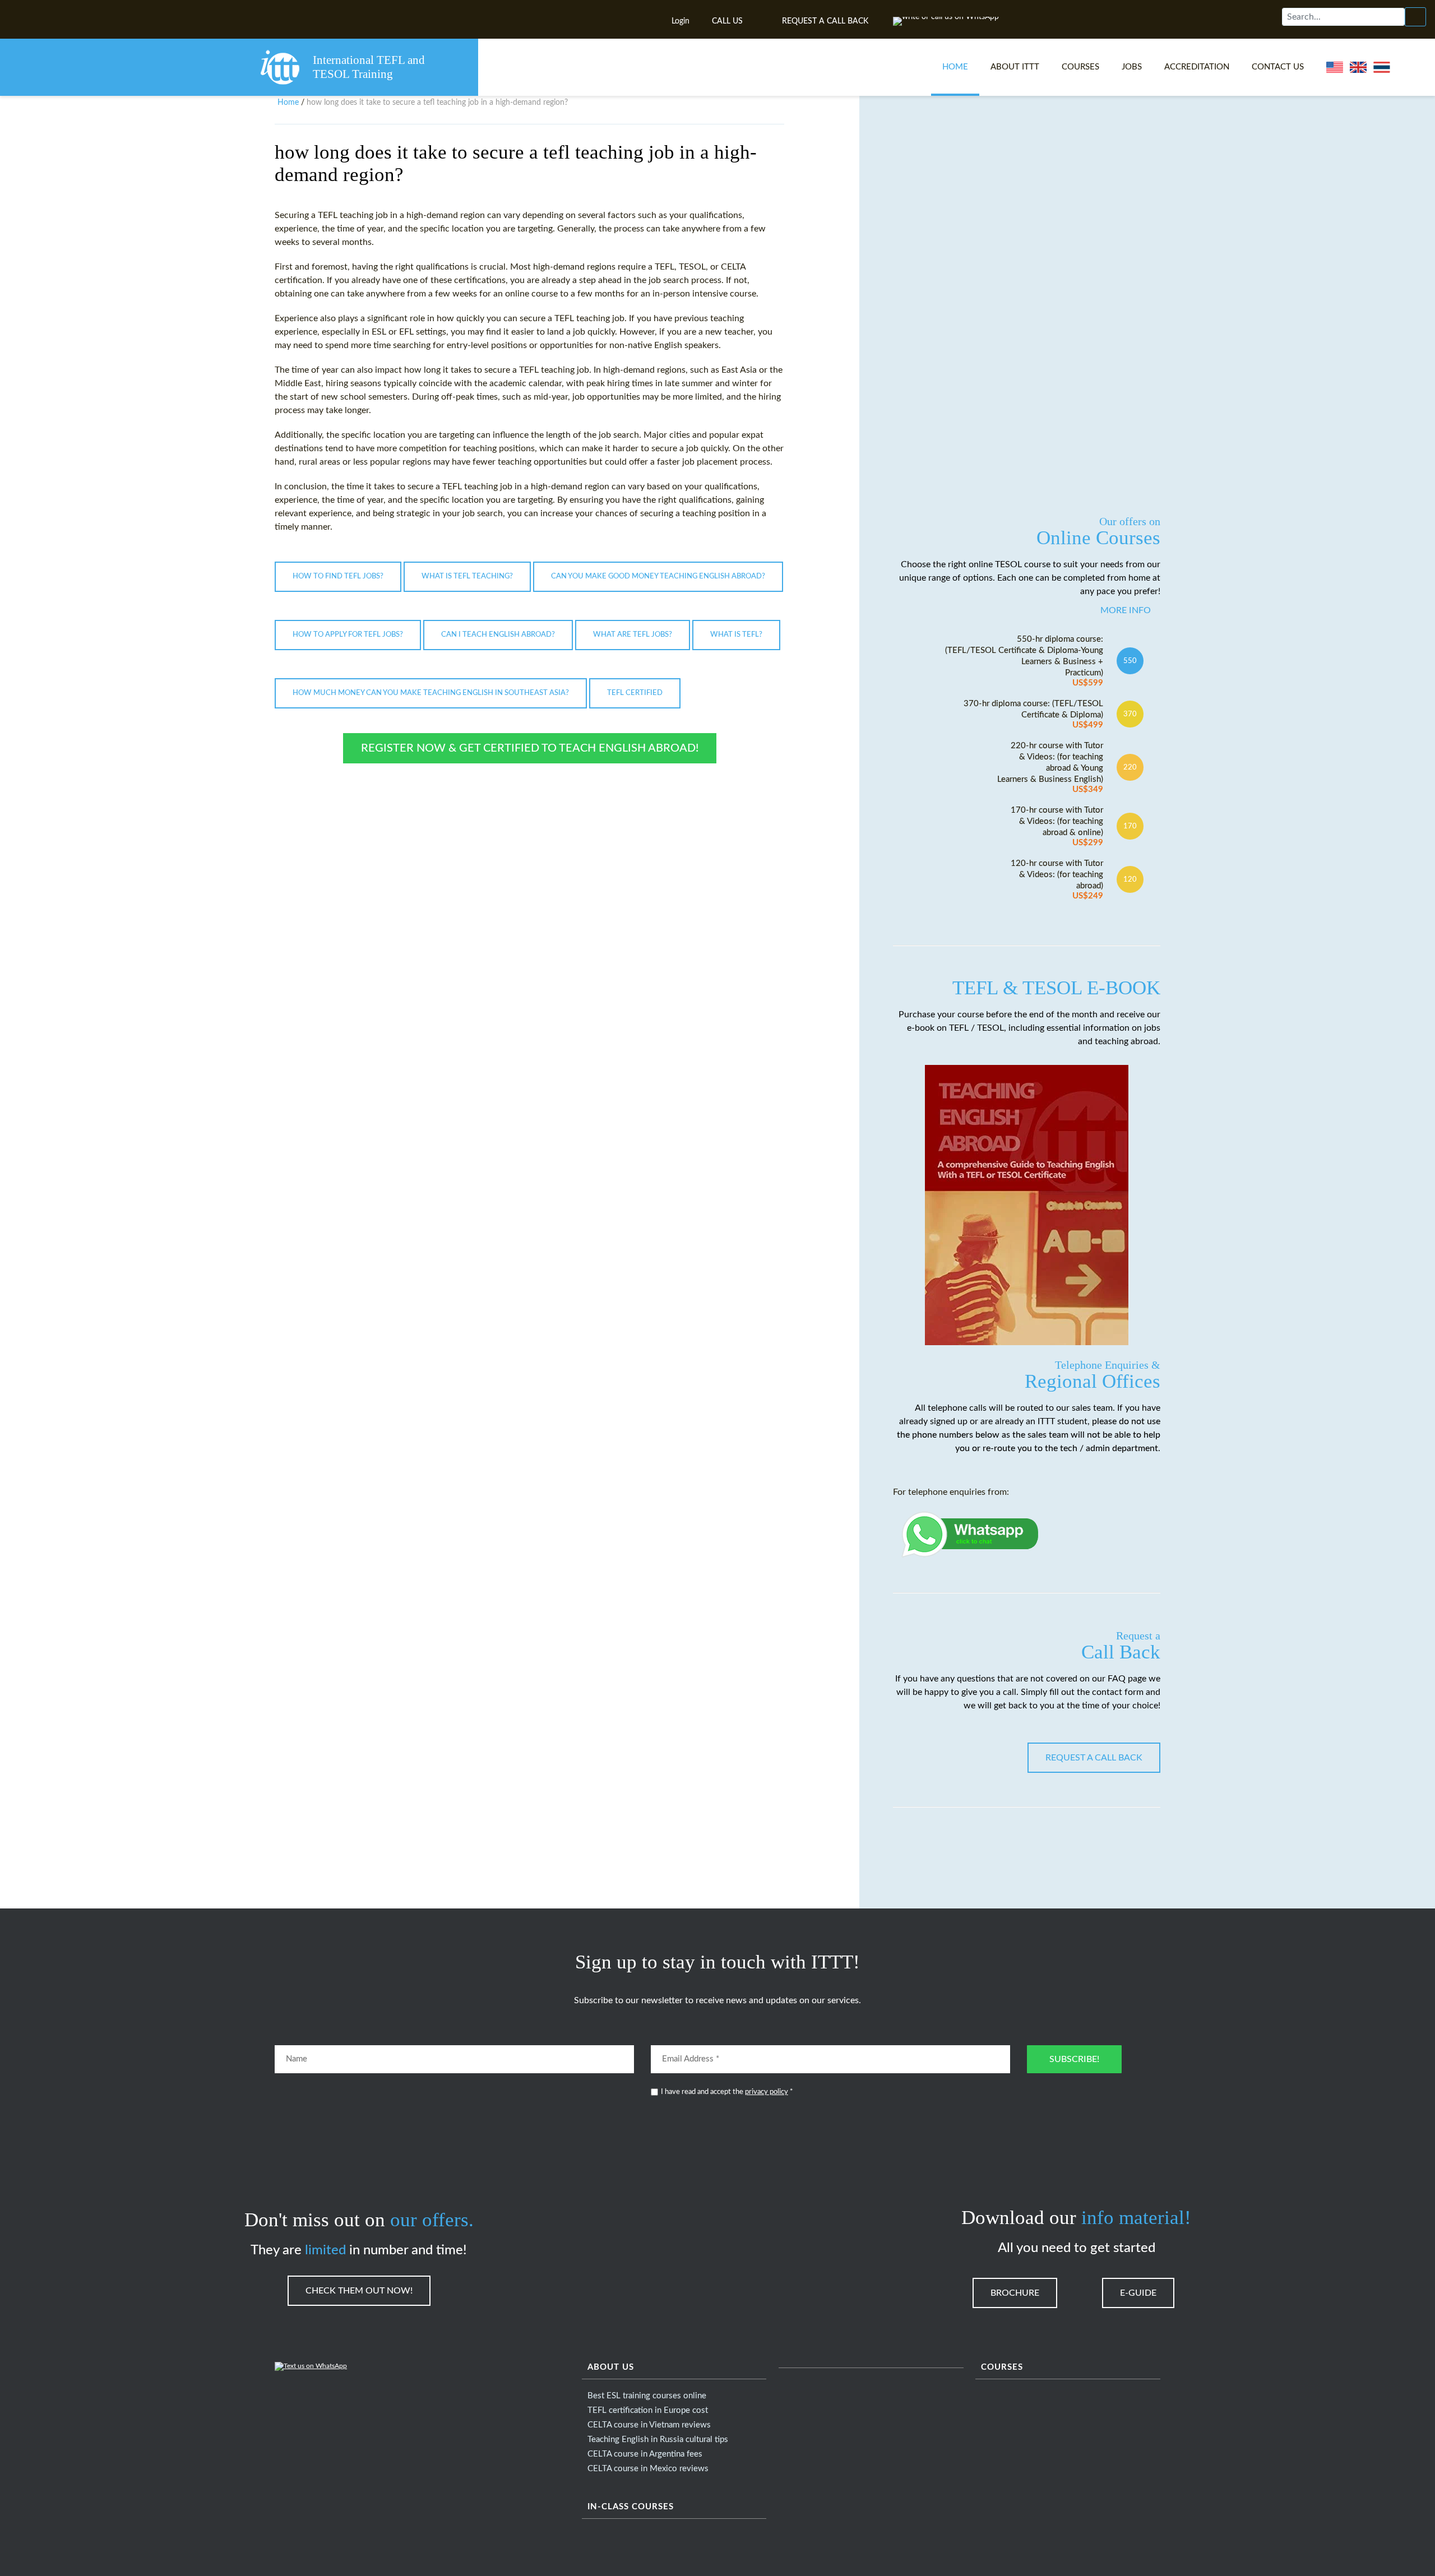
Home (955, 67)
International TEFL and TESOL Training (369, 67)
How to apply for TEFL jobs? (348, 635)
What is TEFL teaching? (467, 576)
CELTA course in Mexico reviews (648, 2469)
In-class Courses (631, 2507)
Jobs (1132, 67)
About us (611, 2367)
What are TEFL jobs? (633, 635)
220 (1130, 767)
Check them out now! (359, 2291)
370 (1130, 714)
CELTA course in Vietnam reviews (649, 2425)
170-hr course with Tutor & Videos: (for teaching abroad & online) (1057, 826)
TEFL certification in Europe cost (648, 2410)
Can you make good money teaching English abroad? (658, 576)
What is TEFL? (736, 635)
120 (1130, 879)
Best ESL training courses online (647, 2396)
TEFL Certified (635, 693)
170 (1130, 826)
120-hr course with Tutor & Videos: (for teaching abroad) (1057, 880)
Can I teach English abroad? (498, 635)
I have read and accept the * (727, 2092)
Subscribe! (1074, 2059)
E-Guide (1138, 2293)
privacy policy (767, 2092)
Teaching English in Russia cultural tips (658, 2440)
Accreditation (1197, 67)
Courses (1080, 67)
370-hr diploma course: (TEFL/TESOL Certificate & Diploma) (1033, 714)
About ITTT (1015, 67)
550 (1130, 661)
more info (1126, 610)
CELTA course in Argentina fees (645, 2454)
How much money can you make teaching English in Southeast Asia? (431, 693)
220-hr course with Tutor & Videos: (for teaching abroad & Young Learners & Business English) (1050, 768)
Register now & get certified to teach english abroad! (530, 748)
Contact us (1278, 67)
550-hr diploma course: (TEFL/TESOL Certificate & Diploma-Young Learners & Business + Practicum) (1024, 661)
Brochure (1015, 2293)
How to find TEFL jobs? (338, 576)
